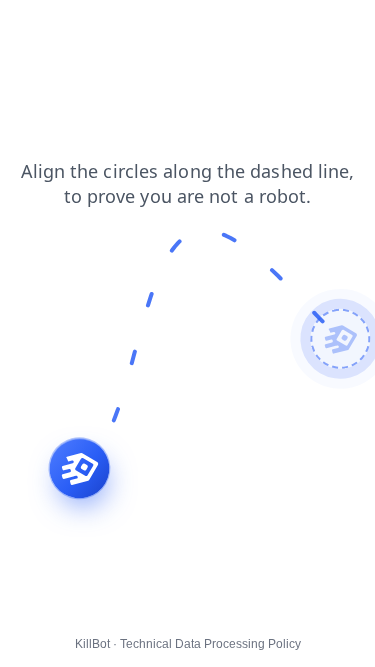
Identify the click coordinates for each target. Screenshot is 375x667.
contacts (40, 29)
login (256, 29)
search (316, 29)
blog (148, 29)
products (98, 49)
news (30, 49)
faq (101, 29)
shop (201, 29)
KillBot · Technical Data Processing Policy (188, 644)
